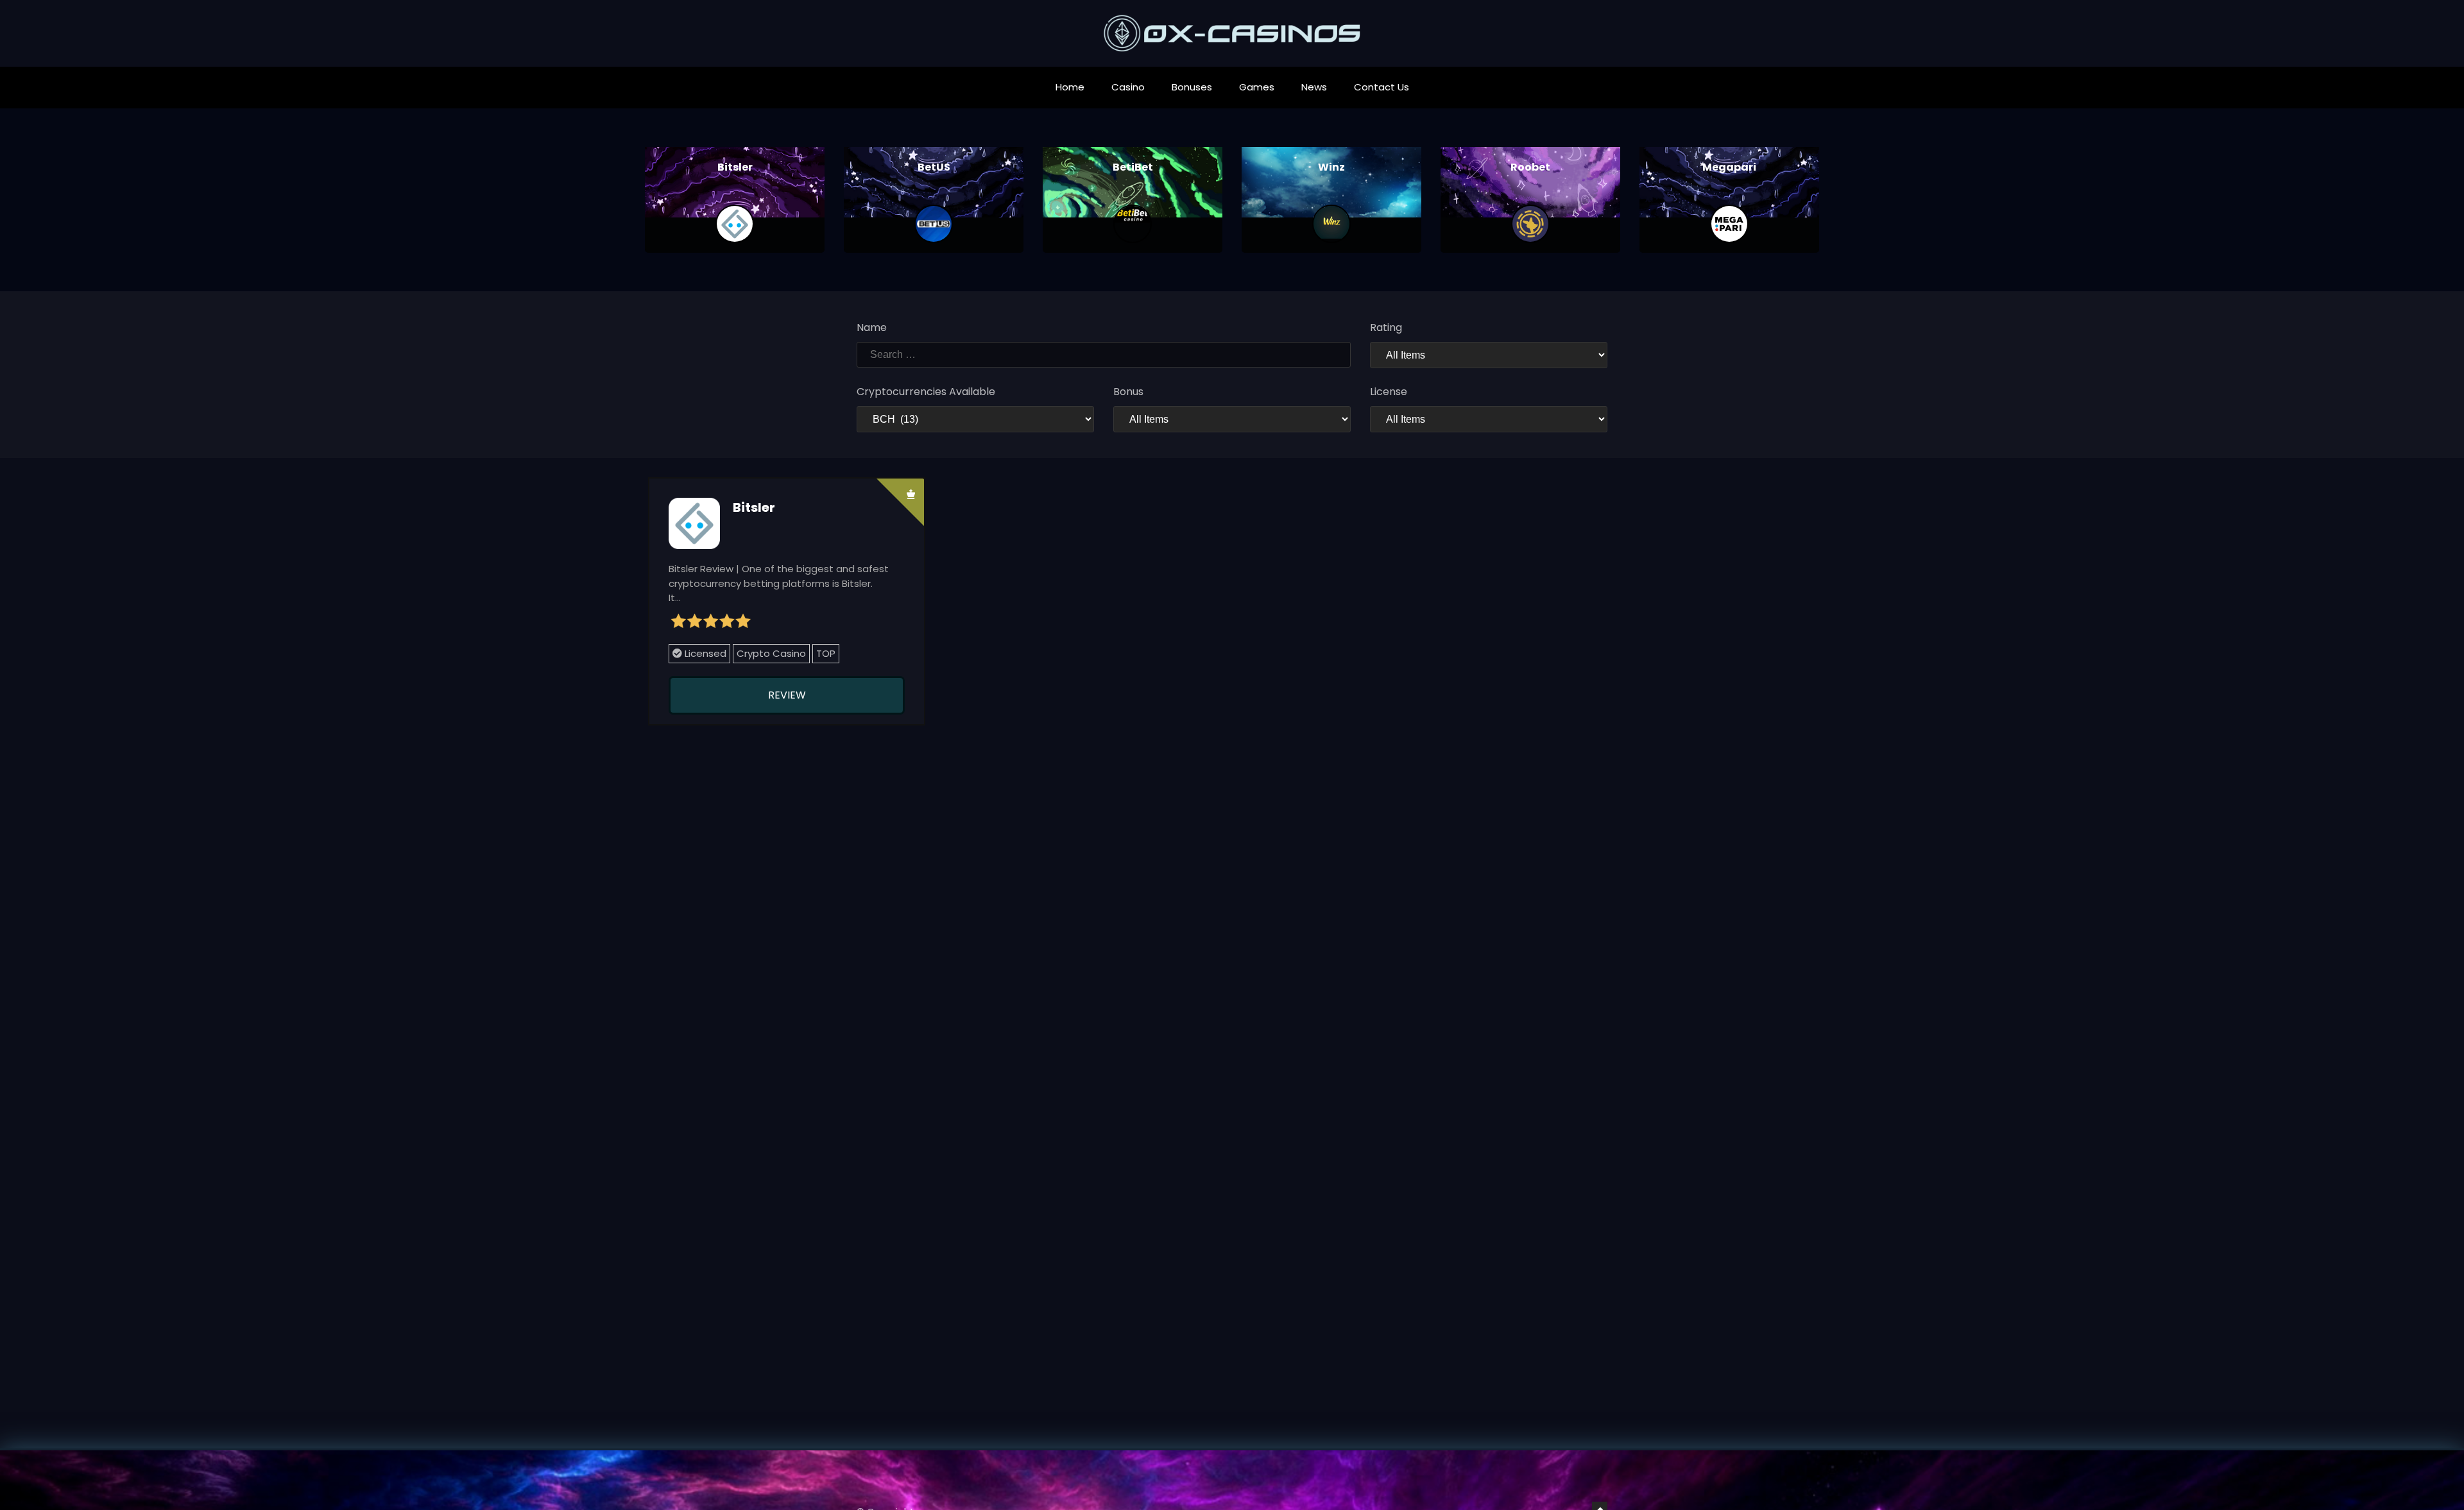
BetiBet (1133, 167)
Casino (1128, 87)
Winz (1331, 167)
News (1314, 87)
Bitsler (735, 167)
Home (1070, 87)
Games (1257, 87)
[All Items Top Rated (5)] (1489, 355)
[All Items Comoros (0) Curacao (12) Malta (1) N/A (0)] (1489, 419)
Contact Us (1382, 87)
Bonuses (1192, 87)
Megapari (1729, 167)
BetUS (934, 167)
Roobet (1530, 167)
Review (787, 695)
